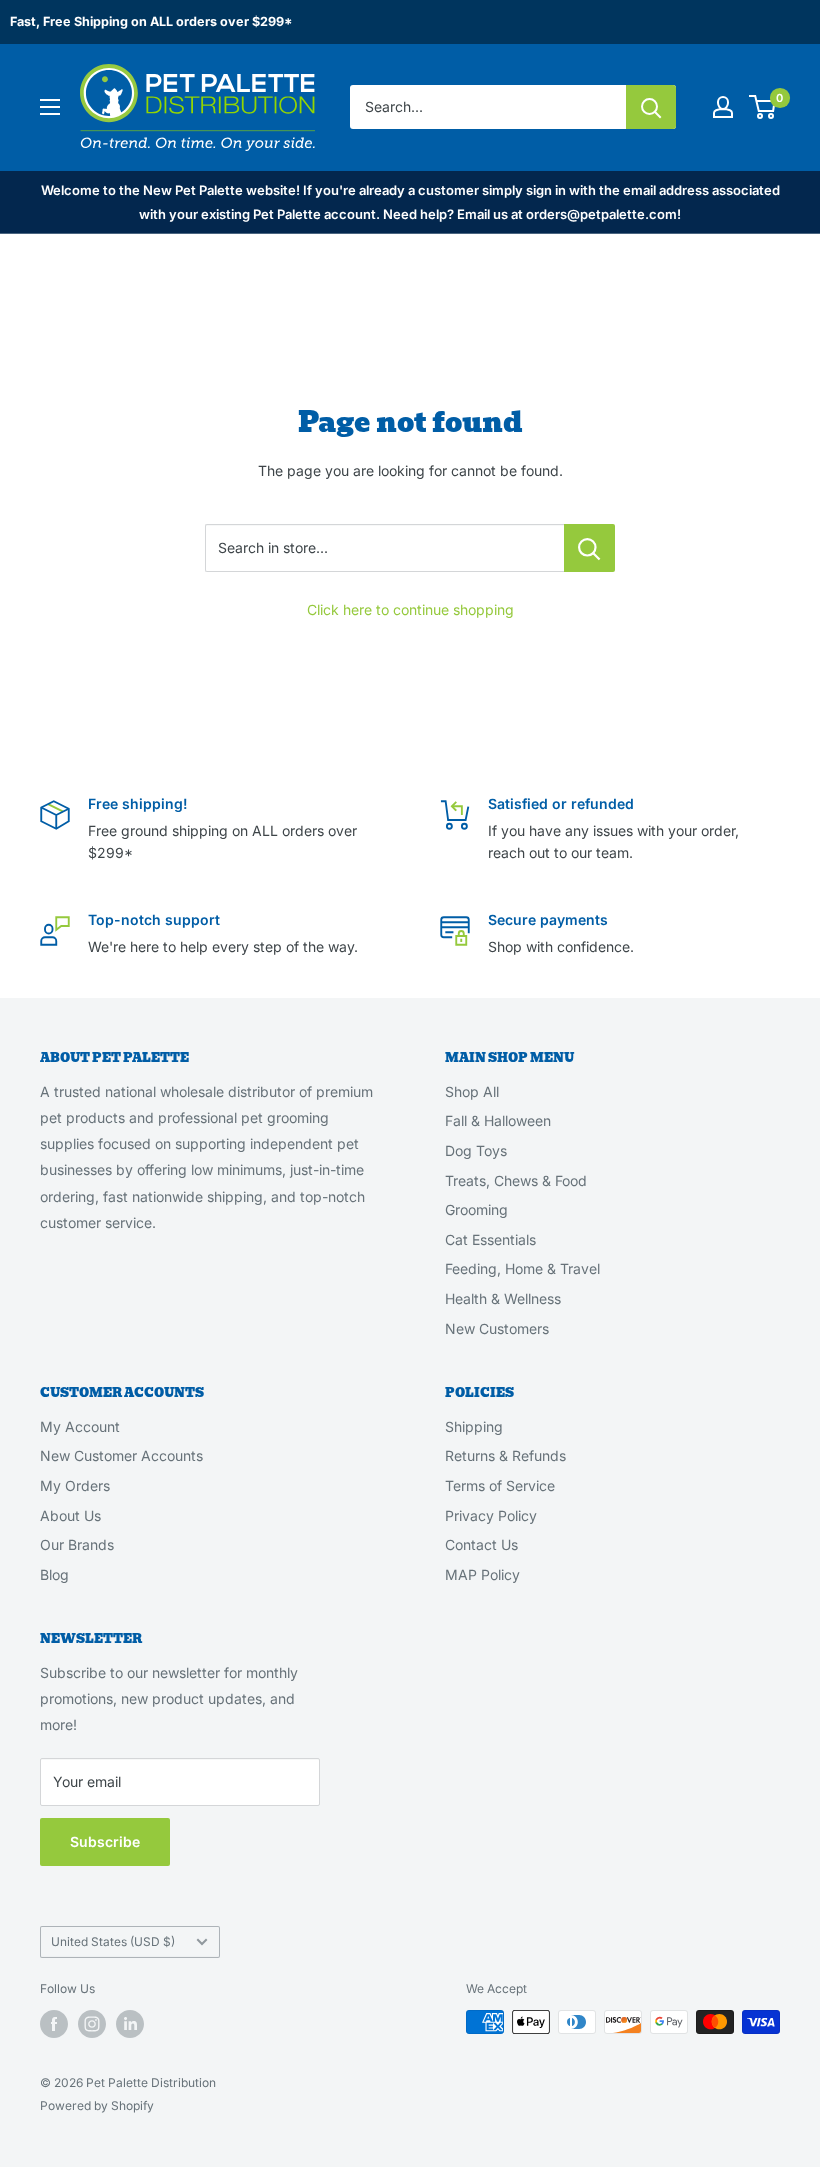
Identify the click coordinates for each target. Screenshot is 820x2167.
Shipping (474, 1426)
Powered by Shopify (97, 2105)
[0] (763, 107)
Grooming (476, 1209)
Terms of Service (500, 1485)
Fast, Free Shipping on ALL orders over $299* (151, 21)
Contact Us (481, 1544)
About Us (70, 1515)
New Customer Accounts (121, 1455)
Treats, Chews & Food (516, 1180)
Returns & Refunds (505, 1455)
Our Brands (77, 1544)
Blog (54, 1574)
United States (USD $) (113, 1941)
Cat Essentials (490, 1239)
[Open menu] (50, 107)
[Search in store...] (589, 548)
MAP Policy (482, 1574)
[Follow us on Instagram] (92, 2024)
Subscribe (105, 1841)
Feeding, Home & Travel (522, 1268)
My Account (80, 1426)
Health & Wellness (503, 1298)
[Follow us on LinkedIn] (130, 2024)
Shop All (472, 1091)
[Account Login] (723, 107)
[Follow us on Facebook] (54, 2024)
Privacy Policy (491, 1515)
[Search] (651, 107)
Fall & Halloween (498, 1120)
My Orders (75, 1485)
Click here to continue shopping (410, 609)
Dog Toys (476, 1150)
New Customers (497, 1328)
